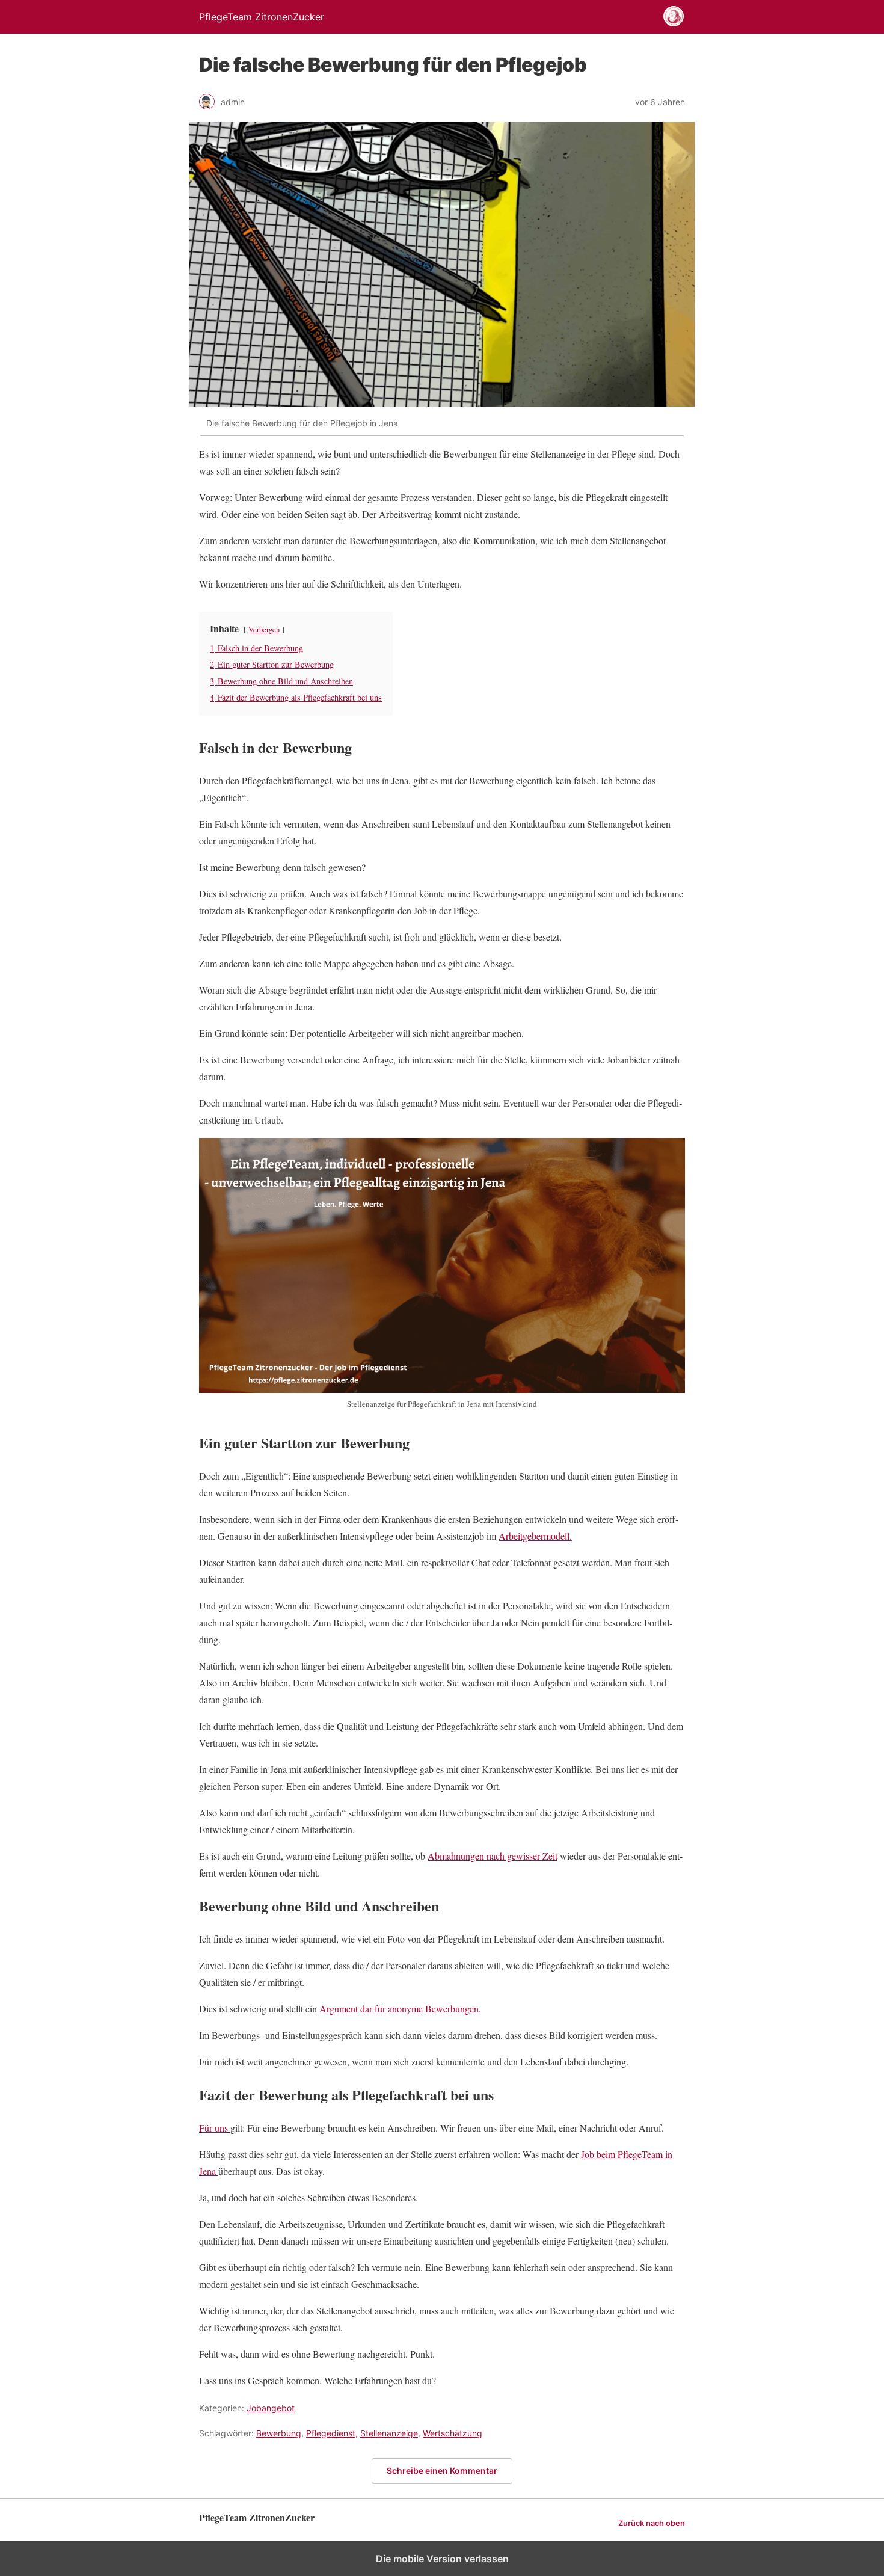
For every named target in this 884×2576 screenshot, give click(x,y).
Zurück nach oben (652, 2523)
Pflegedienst (331, 2433)
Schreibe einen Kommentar (442, 2470)
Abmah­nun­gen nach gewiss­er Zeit (493, 1856)
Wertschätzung (453, 2433)
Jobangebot (271, 2408)
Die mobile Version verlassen (442, 2559)
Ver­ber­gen (264, 629)
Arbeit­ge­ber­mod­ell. (535, 1536)
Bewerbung (279, 2433)
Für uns (215, 2128)
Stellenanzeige (389, 2433)
